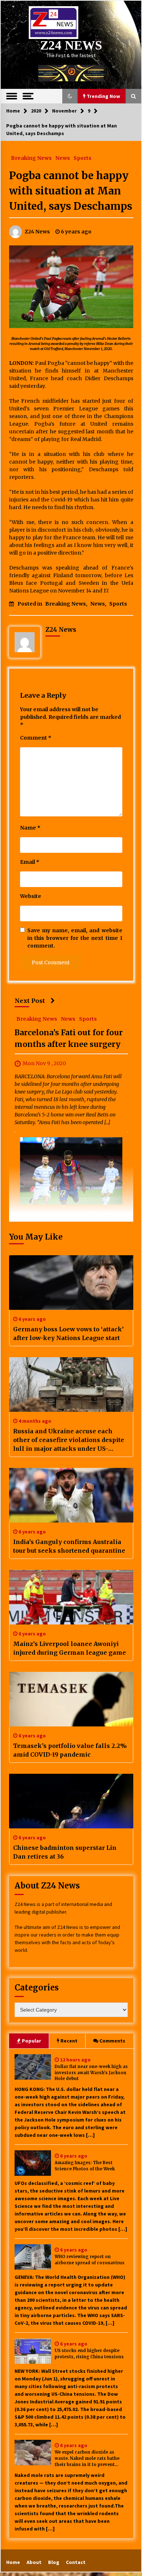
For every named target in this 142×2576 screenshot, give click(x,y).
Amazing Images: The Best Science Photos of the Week (85, 2166)
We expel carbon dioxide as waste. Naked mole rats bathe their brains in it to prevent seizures (87, 2459)
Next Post (30, 1001)
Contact (76, 2562)
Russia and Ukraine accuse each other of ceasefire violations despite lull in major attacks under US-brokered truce (69, 1440)
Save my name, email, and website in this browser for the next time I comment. (75, 938)
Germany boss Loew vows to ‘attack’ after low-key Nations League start (68, 1334)
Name (30, 828)
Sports (82, 158)
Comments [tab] (112, 2041)
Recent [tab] (69, 2041)
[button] (70, 96)
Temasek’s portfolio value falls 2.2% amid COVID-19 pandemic (70, 1750)
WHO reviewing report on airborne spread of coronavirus (90, 2260)
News (63, 158)
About (34, 2562)
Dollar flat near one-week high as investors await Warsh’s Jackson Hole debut (91, 2073)
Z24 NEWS (71, 45)
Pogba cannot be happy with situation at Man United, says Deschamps (71, 191)
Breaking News (31, 158)
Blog (54, 2562)
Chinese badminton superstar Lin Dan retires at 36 (65, 1852)
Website (31, 896)
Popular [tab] (31, 2041)
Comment (36, 738)
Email (30, 862)
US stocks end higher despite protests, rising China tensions (89, 2354)
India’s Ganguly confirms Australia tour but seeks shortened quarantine (69, 1546)
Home (13, 2562)
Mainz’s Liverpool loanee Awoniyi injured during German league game (70, 1648)
